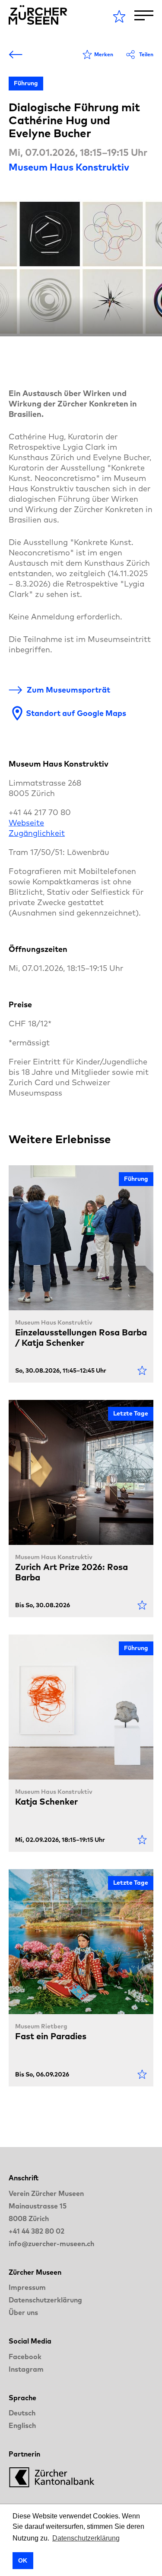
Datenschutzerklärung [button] (86, 2538)
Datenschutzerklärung (45, 2300)
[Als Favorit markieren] (142, 1370)
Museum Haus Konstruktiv (69, 167)
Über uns (23, 2312)
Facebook (25, 2357)
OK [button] (23, 2560)
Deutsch (22, 2413)
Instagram (26, 2369)
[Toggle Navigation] (144, 15)
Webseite (26, 823)
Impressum (27, 2287)
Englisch (22, 2425)
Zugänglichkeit (37, 833)
